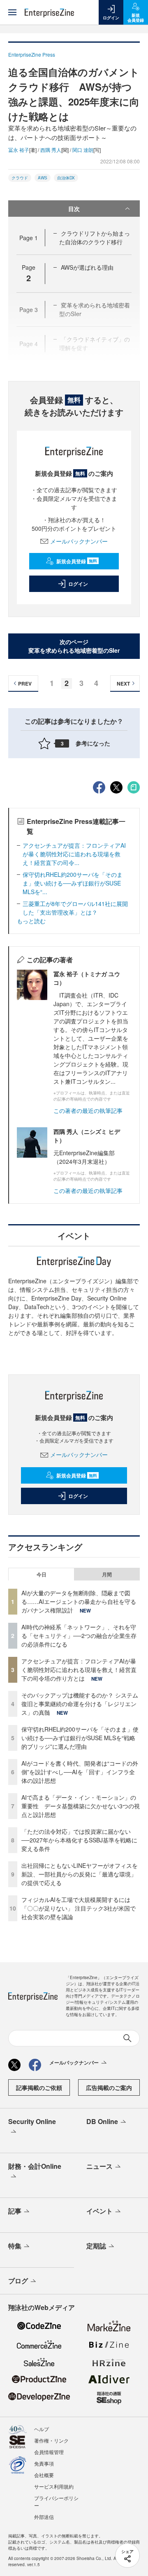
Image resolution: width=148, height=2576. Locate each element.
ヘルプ (42, 2429)
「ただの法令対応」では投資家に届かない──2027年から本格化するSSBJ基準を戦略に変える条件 (79, 1840)
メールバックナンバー (79, 541)
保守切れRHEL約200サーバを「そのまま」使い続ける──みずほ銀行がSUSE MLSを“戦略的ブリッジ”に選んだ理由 (80, 1738)
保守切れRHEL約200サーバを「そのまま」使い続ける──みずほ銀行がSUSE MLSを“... (73, 883)
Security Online (32, 2121)
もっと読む (31, 921)
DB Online (102, 2121)
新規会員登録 (77, 561)
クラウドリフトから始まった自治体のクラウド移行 (95, 237)
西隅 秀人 (51, 150)
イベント (99, 2211)
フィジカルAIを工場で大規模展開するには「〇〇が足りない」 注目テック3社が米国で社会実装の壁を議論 (79, 1908)
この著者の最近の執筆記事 (88, 1110)
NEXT (123, 684)
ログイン (78, 584)
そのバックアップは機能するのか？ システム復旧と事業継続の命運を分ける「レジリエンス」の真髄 (80, 1704)
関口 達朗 (83, 150)
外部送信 (44, 2517)
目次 (74, 209)
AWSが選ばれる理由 (87, 267)
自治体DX (66, 178)
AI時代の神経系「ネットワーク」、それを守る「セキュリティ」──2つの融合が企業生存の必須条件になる (79, 1636)
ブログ (18, 2281)
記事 (15, 2211)
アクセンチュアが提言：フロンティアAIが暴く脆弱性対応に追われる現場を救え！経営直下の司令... (74, 854)
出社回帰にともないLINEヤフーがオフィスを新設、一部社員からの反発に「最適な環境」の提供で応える (80, 1874)
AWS (43, 178)
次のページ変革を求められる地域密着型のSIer (74, 646)
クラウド (20, 178)
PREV (25, 684)
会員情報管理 (49, 2452)
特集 (15, 2246)
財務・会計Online (35, 2166)
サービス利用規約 (54, 2486)
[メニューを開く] (12, 12)
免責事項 (44, 2463)
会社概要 (44, 2475)
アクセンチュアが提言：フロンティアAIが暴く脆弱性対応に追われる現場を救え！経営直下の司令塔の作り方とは (79, 1670)
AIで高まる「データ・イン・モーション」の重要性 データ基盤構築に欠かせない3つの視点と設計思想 (81, 1806)
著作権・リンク (51, 2440)
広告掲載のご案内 (109, 2087)
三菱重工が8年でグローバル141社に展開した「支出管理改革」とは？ (75, 908)
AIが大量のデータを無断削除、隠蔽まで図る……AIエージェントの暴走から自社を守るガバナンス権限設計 (79, 1601)
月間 (107, 1574)
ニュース (99, 2166)
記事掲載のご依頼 (39, 2087)
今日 (42, 1574)
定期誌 (96, 2246)
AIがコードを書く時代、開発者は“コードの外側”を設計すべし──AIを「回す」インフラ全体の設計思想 (80, 1772)
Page (29, 238)
